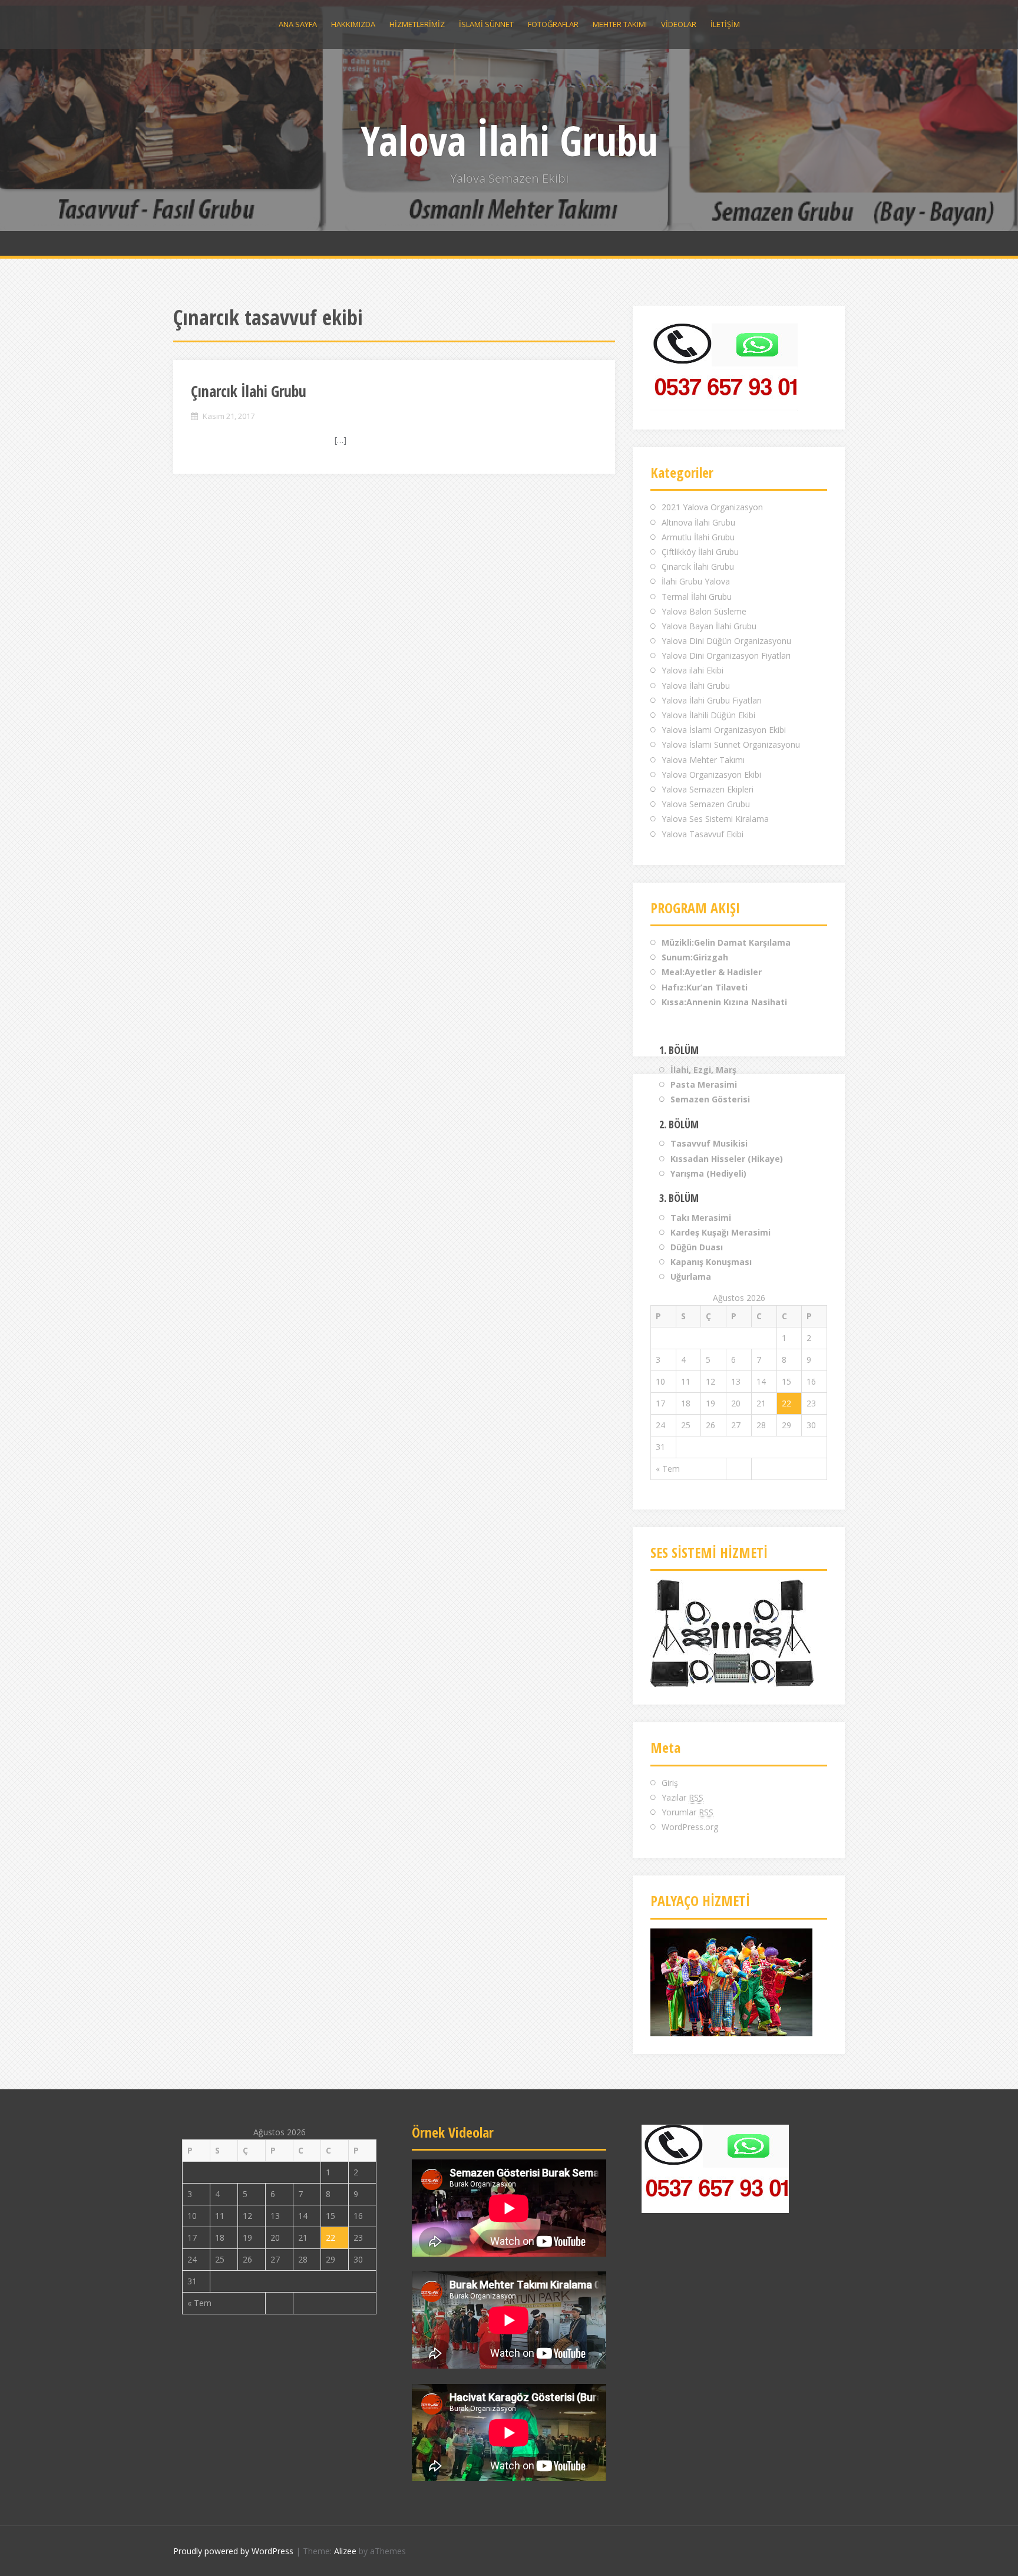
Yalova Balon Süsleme (704, 611)
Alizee (345, 2551)
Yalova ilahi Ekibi (693, 670)
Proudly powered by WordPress (233, 2551)
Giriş (670, 1783)
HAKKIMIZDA (353, 24)
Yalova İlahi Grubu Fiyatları (712, 700)
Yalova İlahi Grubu (509, 140)
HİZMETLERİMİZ (417, 24)
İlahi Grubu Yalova (696, 581)
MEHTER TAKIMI (620, 24)
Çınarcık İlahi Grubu (249, 391)
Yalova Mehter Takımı (703, 760)
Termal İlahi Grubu (697, 597)
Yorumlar (688, 1812)
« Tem (668, 1469)
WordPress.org (690, 1827)
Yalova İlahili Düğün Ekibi (708, 715)
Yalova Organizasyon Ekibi (711, 775)
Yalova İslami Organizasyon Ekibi (724, 730)
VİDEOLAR (679, 24)
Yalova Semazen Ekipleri (708, 789)
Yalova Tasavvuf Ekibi (703, 834)
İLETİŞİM (725, 24)
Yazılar (682, 1797)
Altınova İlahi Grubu (698, 522)
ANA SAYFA (298, 24)
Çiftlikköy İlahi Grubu (700, 552)
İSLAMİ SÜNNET (486, 24)
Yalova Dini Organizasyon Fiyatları (726, 655)
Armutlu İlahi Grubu (698, 537)
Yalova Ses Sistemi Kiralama (715, 819)
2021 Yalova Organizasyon (712, 507)
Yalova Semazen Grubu (706, 804)
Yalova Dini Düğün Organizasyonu (726, 641)
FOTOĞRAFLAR (553, 24)
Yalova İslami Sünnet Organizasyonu (731, 744)
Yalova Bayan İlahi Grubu (709, 626)
